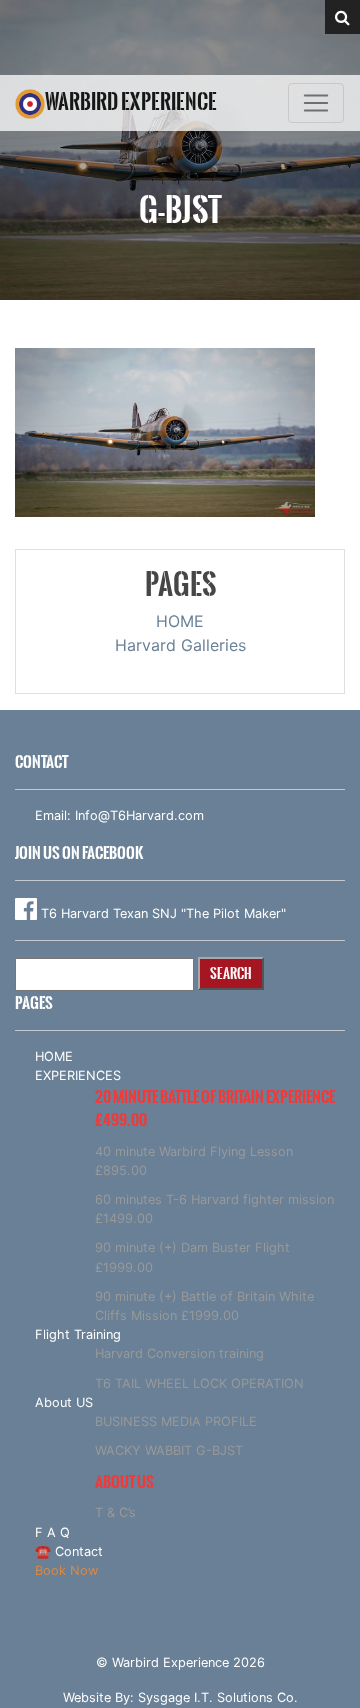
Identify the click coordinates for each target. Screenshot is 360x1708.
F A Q (52, 1532)
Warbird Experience (131, 101)
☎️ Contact (69, 1551)
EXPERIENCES (78, 1075)
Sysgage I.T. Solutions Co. (218, 1697)
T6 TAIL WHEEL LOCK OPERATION (199, 1383)
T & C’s (115, 1512)
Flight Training (78, 1334)
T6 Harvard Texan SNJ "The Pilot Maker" (161, 913)
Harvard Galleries (180, 645)
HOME (180, 621)
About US (64, 1402)
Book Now (66, 1570)
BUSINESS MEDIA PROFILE (176, 1421)
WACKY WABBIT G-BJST (169, 1450)
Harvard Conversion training (179, 1353)
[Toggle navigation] (316, 103)
